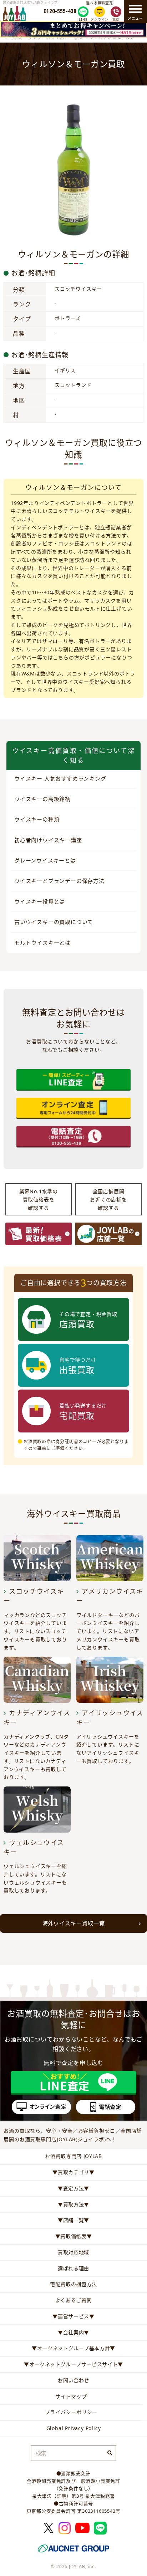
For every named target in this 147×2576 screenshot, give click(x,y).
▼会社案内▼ (73, 2332)
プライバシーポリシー (71, 2412)
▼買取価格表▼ (74, 2236)
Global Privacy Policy (74, 2428)
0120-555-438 (60, 11)
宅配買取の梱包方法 (73, 2284)
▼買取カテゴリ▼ (73, 2172)
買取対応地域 (73, 2252)
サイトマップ (71, 2396)
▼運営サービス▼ (73, 2316)
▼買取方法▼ (73, 2204)
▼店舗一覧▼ (73, 2220)
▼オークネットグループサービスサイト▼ (73, 2364)
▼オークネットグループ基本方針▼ (73, 2348)
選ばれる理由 (73, 2268)
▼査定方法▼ (73, 2188)
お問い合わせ (73, 2380)
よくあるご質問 (74, 2300)
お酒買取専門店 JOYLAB (73, 2156)
